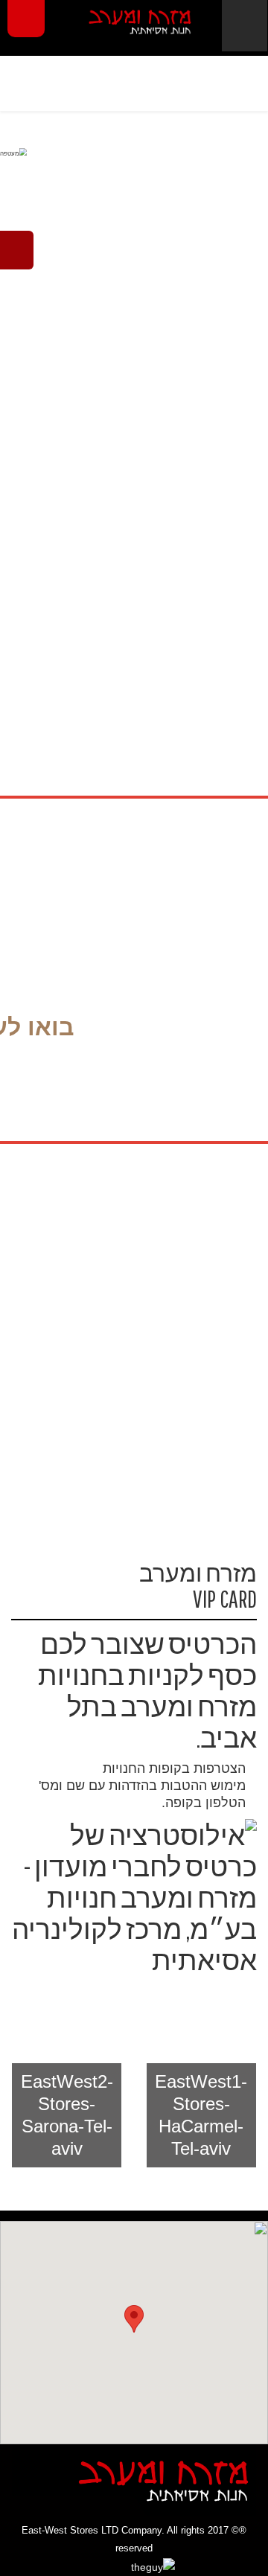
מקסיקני (134, 288)
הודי (134, 208)
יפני (134, 328)
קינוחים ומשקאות (76, 1403)
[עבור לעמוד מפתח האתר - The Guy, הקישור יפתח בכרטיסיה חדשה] (134, 2567)
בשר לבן (76, 1345)
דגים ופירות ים (192, 1296)
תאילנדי (134, 248)
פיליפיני (134, 409)
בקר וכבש (192, 1345)
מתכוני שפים (192, 1394)
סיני (134, 368)
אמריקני (134, 449)
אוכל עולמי (134, 167)
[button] (201, 2115)
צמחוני (192, 1247)
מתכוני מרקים (76, 1247)
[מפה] (134, 2327)
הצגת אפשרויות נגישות (26, 19)
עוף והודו (76, 1296)
